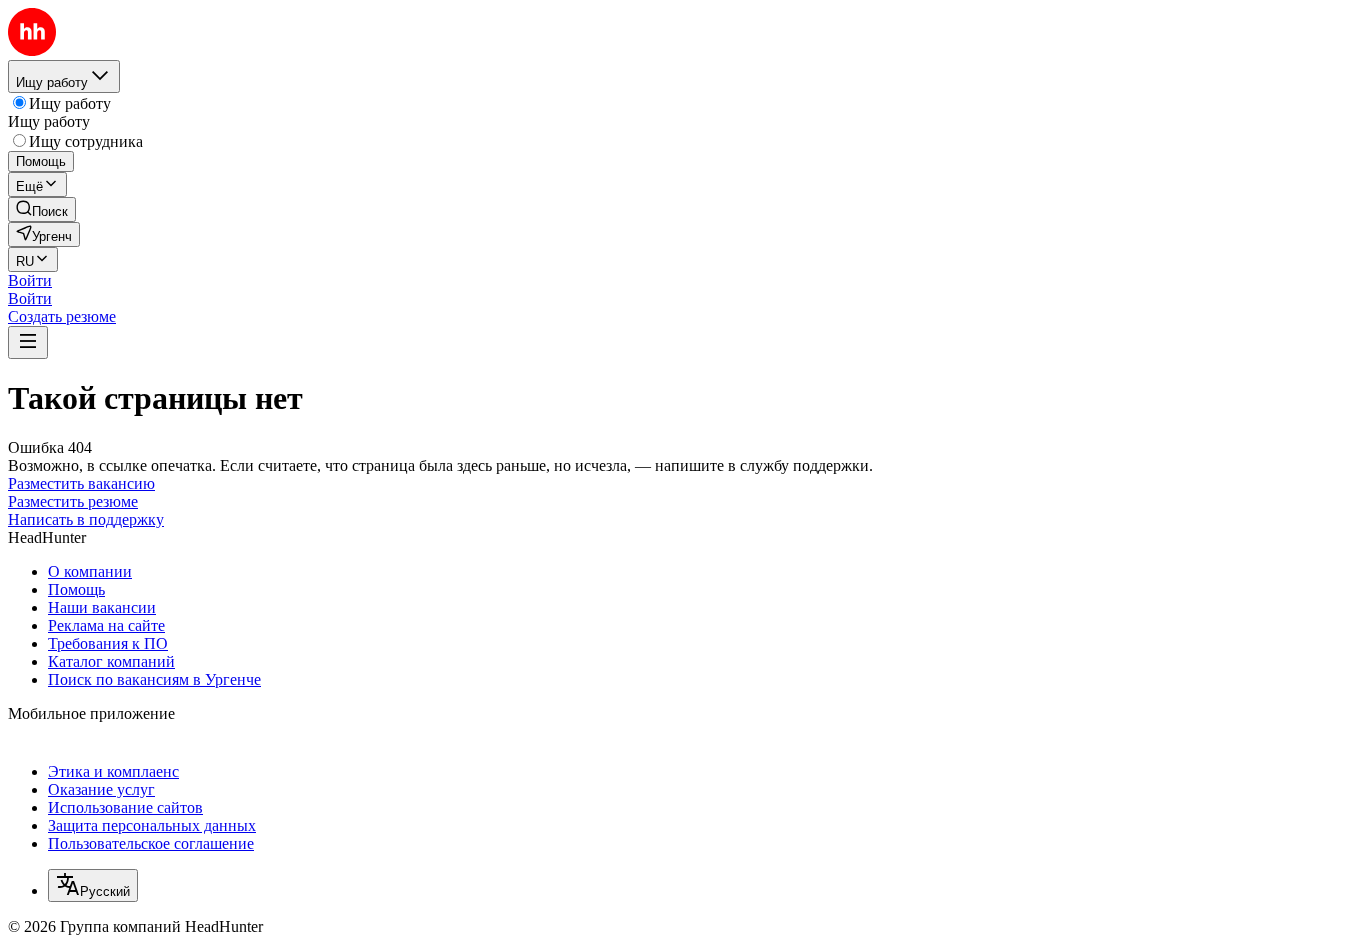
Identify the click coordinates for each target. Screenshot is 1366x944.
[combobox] (93, 885)
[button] (30, 280)
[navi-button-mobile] (28, 342)
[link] (42, 209)
